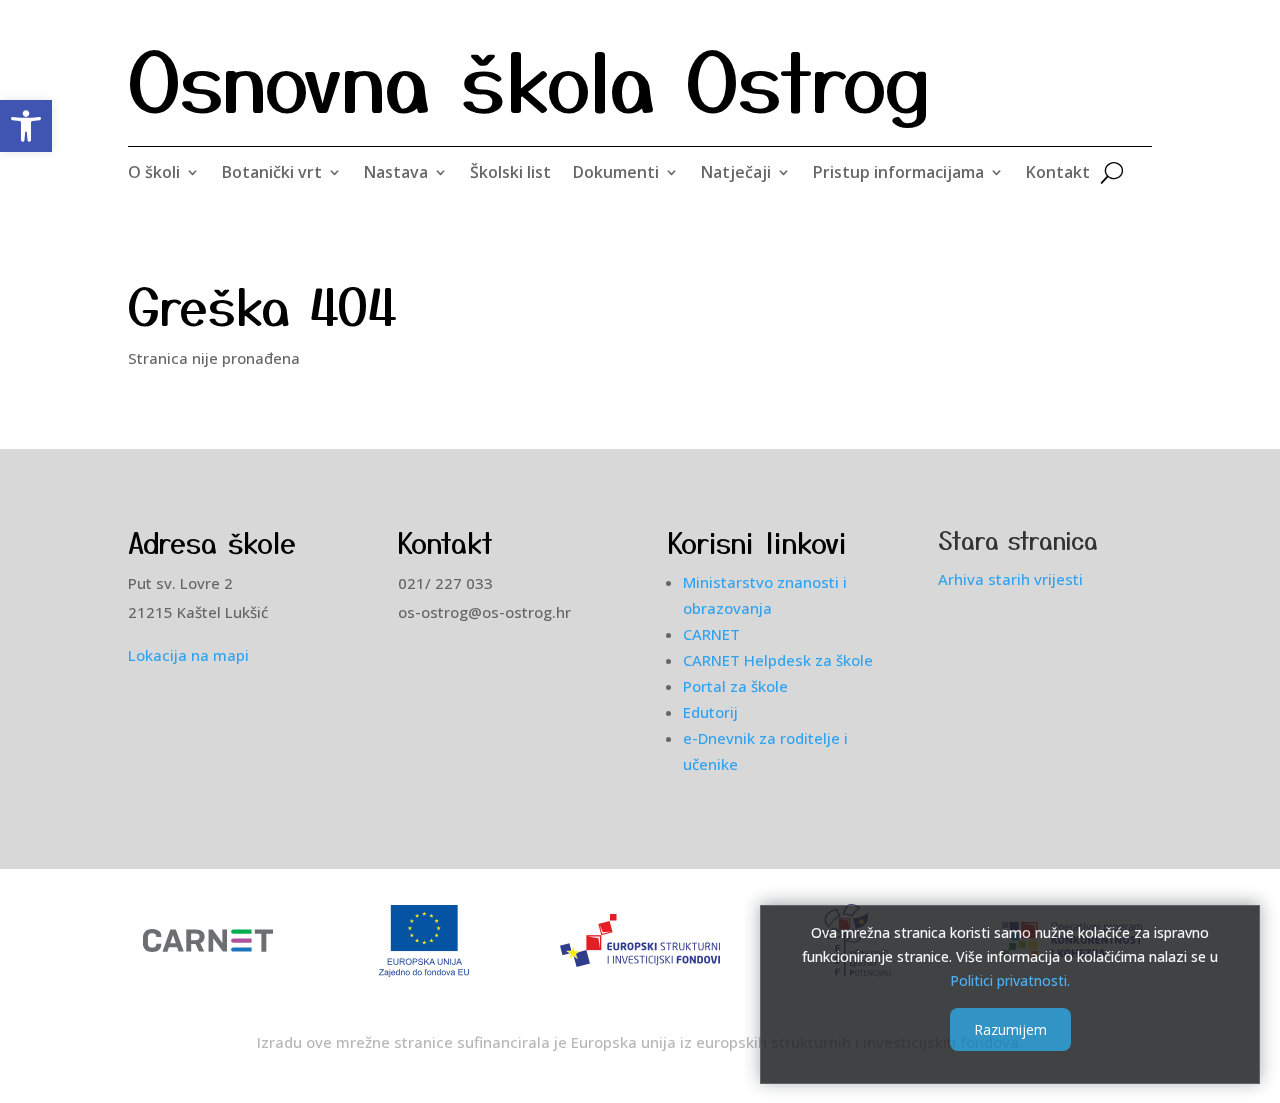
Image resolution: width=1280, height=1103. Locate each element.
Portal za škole (735, 686)
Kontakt (1058, 174)
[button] (26, 126)
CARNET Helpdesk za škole (778, 660)
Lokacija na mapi (188, 655)
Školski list (510, 174)
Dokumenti (616, 174)
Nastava (396, 174)
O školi (154, 174)
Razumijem (1010, 1029)
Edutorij (710, 712)
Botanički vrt (272, 174)
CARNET (711, 634)
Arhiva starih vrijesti (1010, 579)
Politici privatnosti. (1010, 979)
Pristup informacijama (898, 174)
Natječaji (736, 174)
